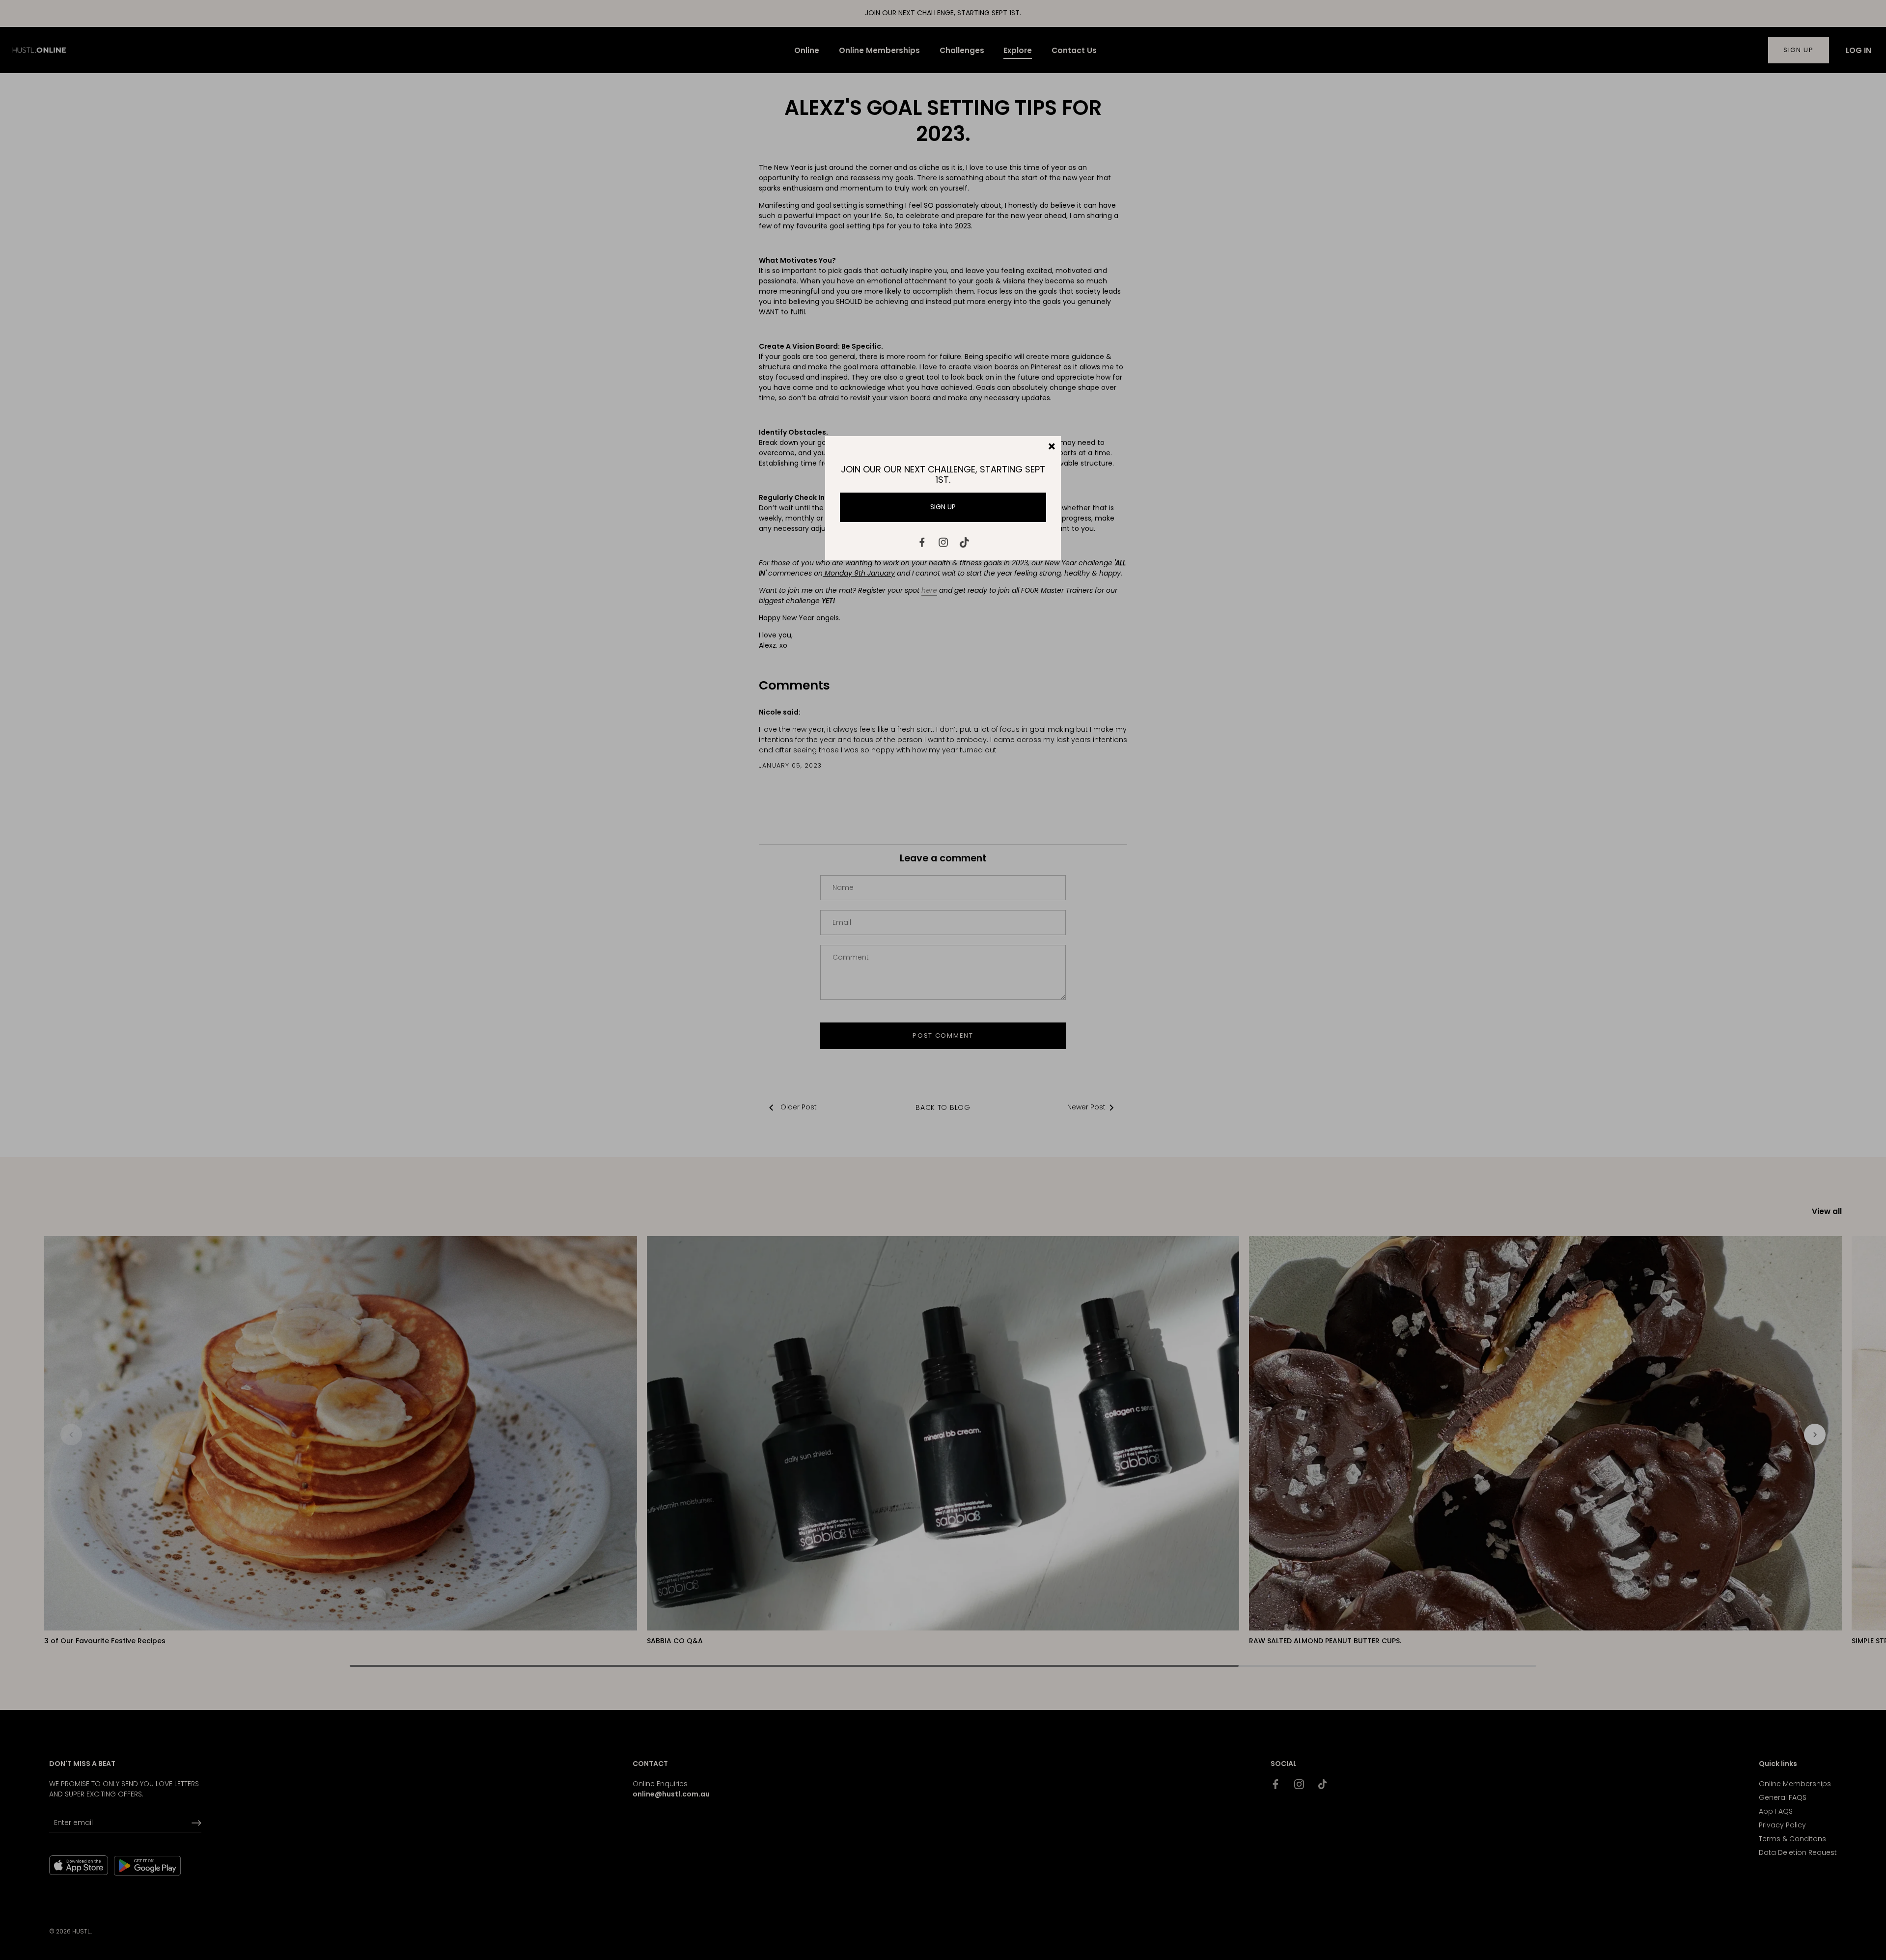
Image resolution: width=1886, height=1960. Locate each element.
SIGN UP (943, 507)
